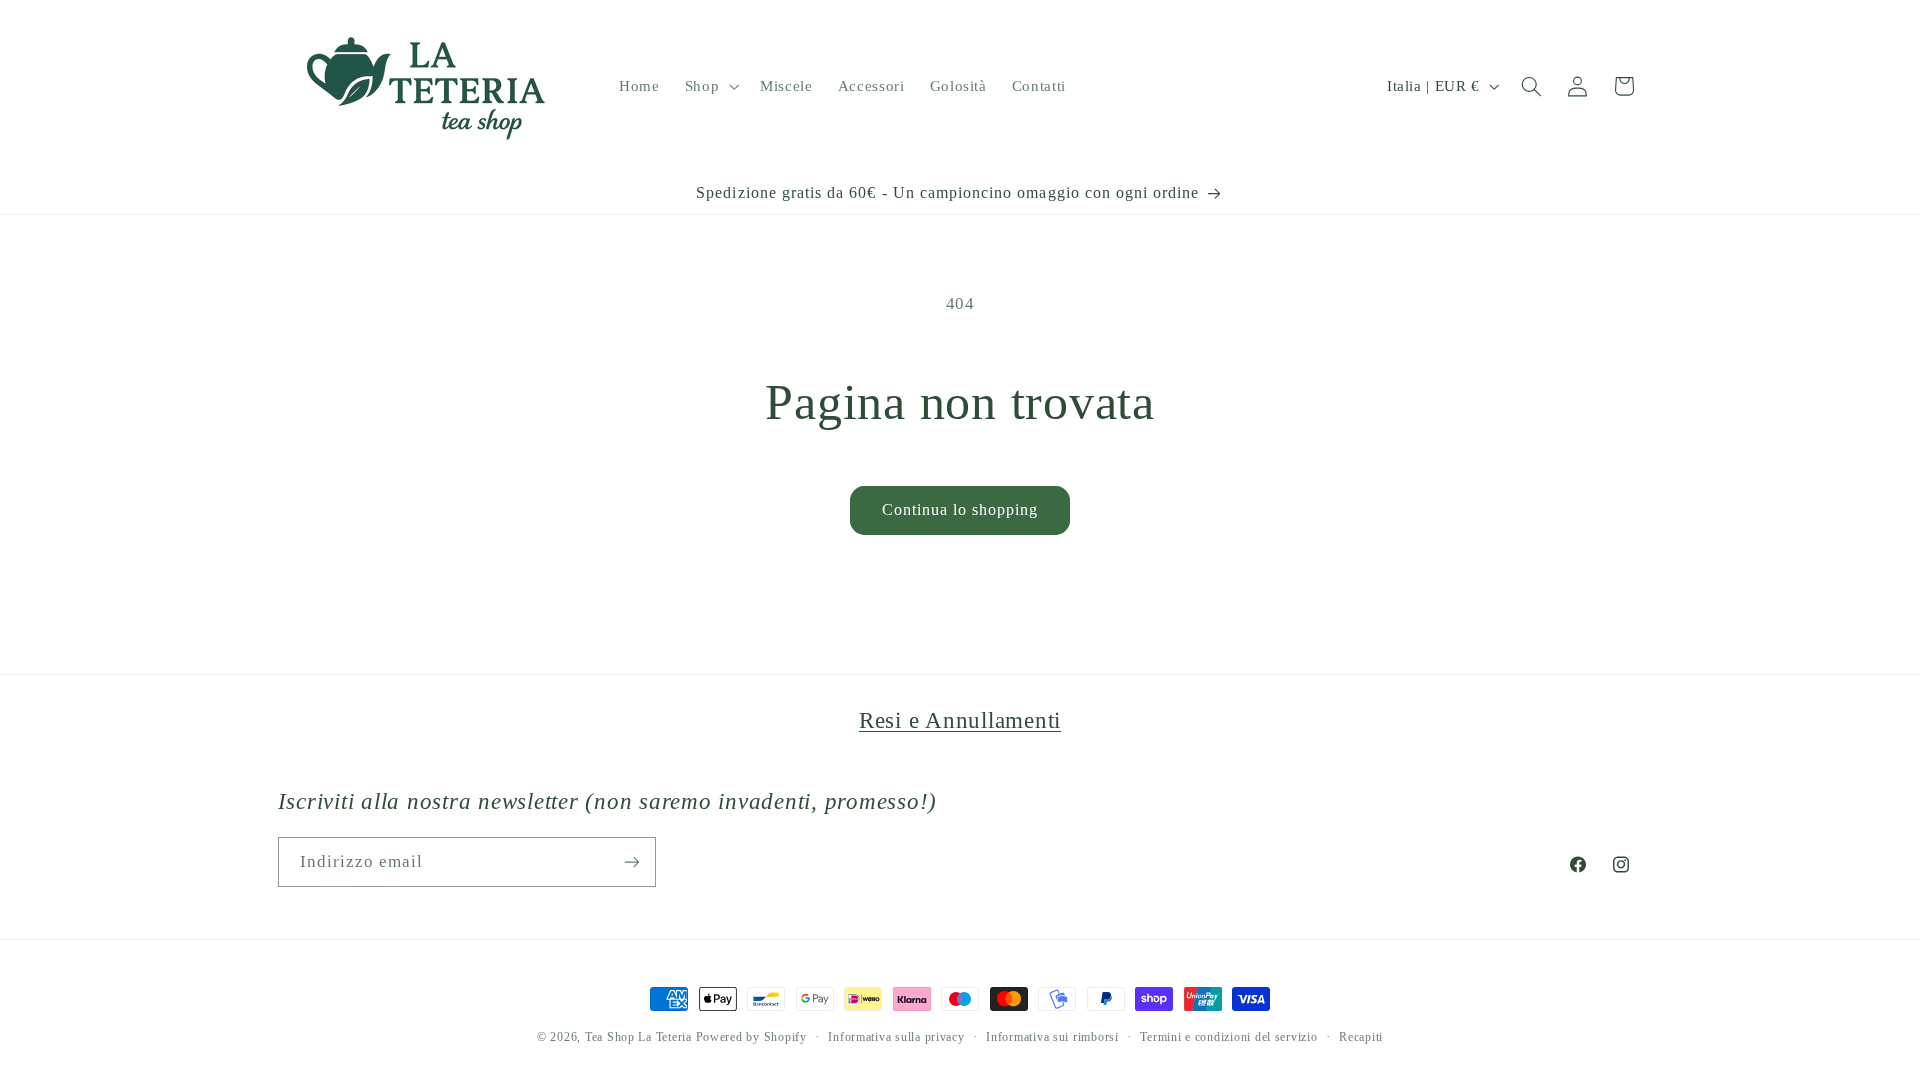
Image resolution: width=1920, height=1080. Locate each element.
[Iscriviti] (631, 861)
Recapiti (1361, 1037)
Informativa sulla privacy (896, 1037)
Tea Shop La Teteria (640, 1037)
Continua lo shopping (960, 509)
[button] (709, 86)
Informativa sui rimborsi (1052, 1037)
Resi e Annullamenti (960, 720)
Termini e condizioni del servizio (1228, 1037)
